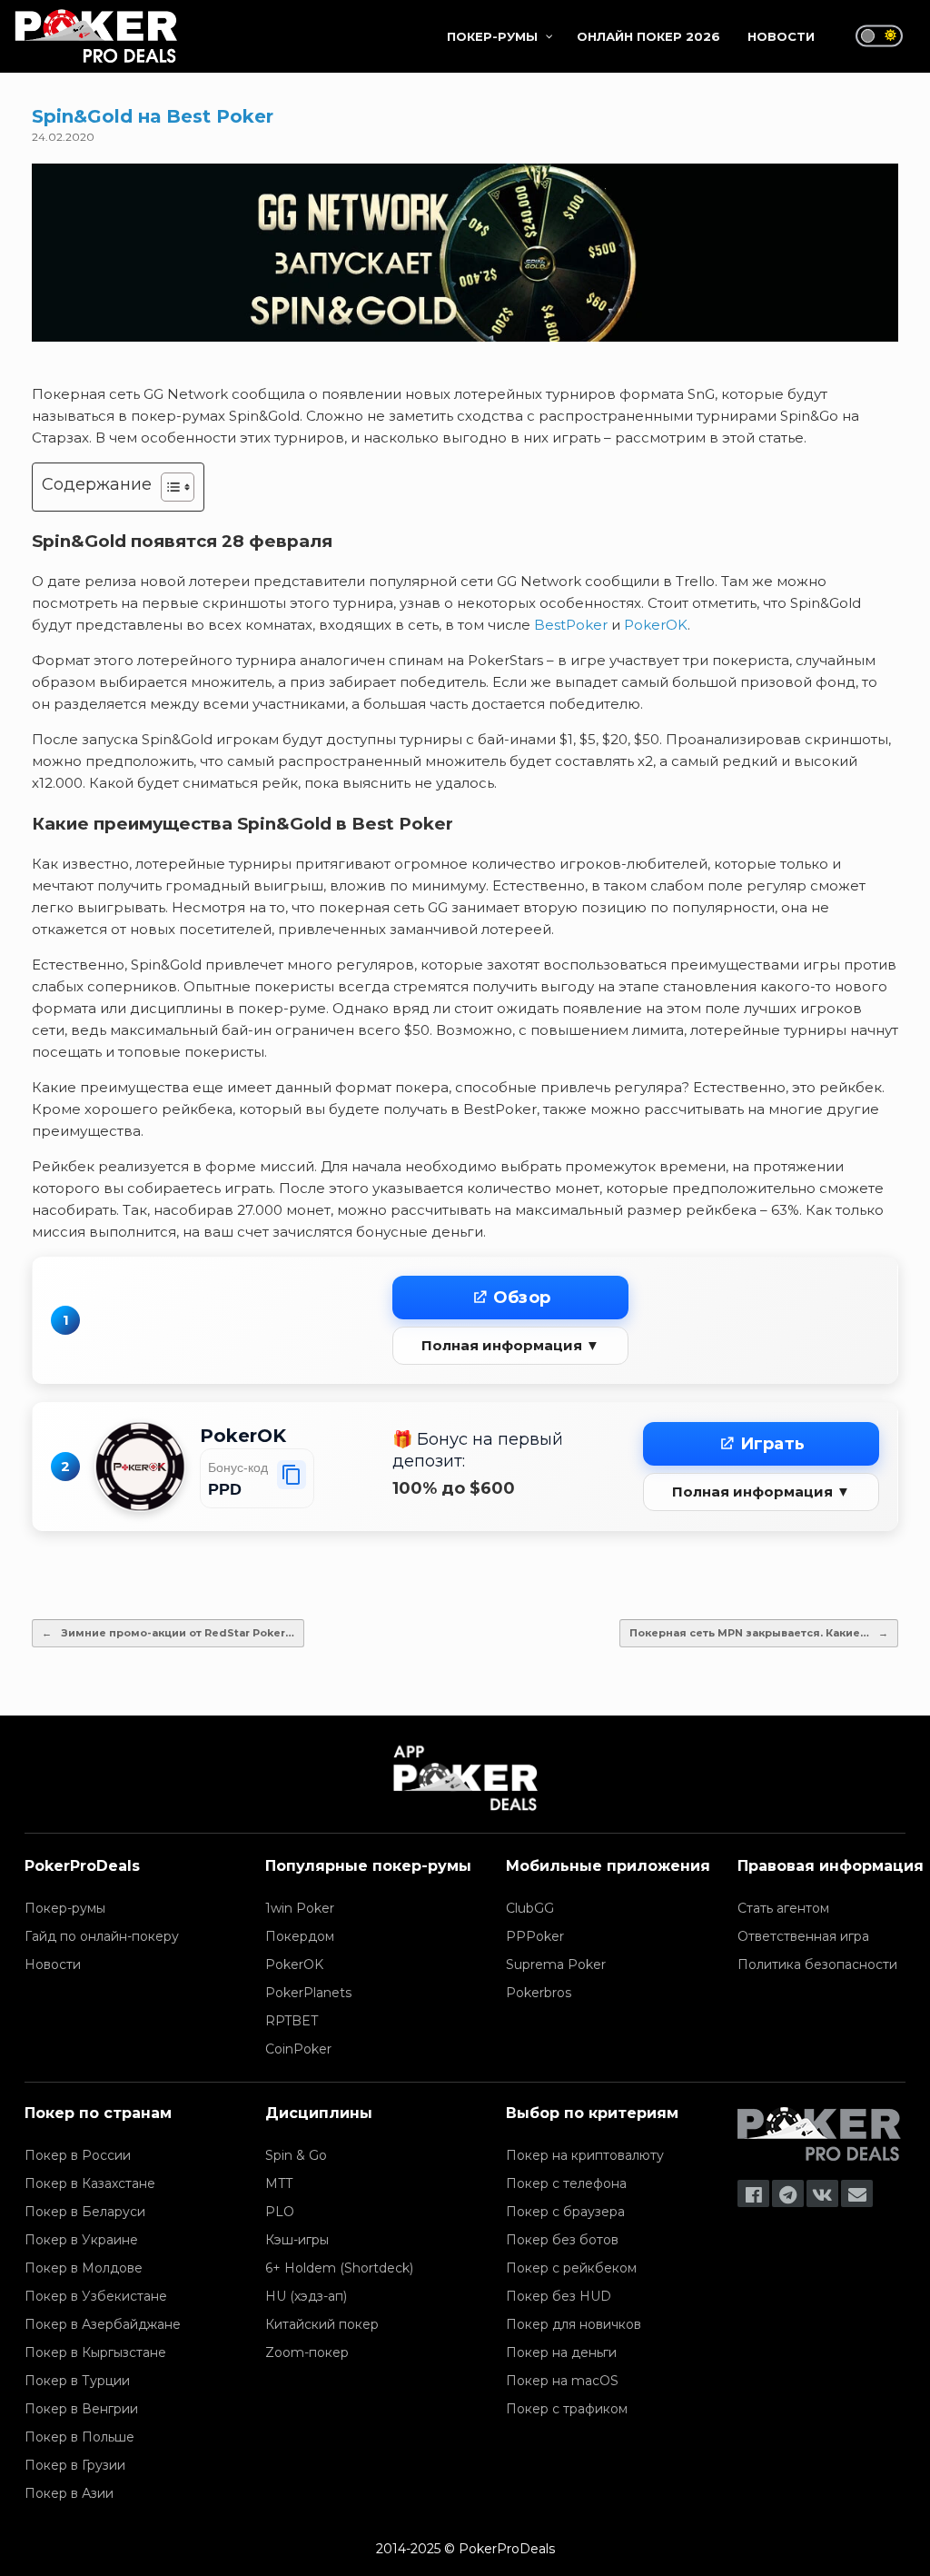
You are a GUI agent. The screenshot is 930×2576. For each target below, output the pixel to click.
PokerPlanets (308, 1993)
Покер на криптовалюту (585, 2155)
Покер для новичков (574, 2324)
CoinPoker (298, 2049)
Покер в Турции (77, 2381)
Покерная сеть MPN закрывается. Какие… (759, 1633)
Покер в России (78, 2155)
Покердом (300, 1936)
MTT (279, 2183)
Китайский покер (322, 2324)
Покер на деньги (561, 2352)
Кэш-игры (297, 2240)
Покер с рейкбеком (571, 2268)
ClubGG (530, 1908)
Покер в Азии (69, 2493)
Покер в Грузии (75, 2465)
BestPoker (571, 625)
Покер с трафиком (567, 2409)
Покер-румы (65, 1908)
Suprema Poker (556, 1964)
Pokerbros (539, 1993)
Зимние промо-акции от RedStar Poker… (168, 1633)
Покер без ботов (562, 2240)
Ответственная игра (803, 1936)
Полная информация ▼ (510, 1345)
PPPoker (535, 1936)
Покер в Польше (79, 2437)
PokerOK (656, 625)
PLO (280, 2212)
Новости (53, 1964)
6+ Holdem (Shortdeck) (339, 2268)
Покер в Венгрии (81, 2409)
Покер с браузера (565, 2212)
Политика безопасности (817, 1964)
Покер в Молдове (84, 2268)
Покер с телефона (566, 2183)
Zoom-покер (307, 2352)
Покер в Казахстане (90, 2183)
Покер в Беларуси (85, 2212)
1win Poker (300, 1908)
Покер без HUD (559, 2296)
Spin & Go (296, 2155)
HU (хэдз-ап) (306, 2296)
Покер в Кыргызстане (95, 2352)
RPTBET (292, 2021)
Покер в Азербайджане (103, 2324)
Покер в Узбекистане (96, 2296)
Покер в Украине (81, 2240)
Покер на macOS (562, 2381)
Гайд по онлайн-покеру (102, 1936)
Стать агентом (783, 1908)
